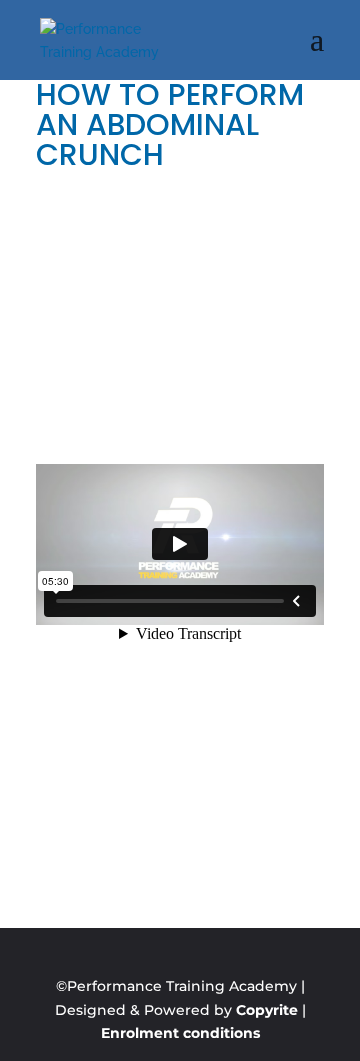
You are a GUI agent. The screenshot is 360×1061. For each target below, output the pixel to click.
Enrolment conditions (180, 1033)
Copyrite (267, 1010)
